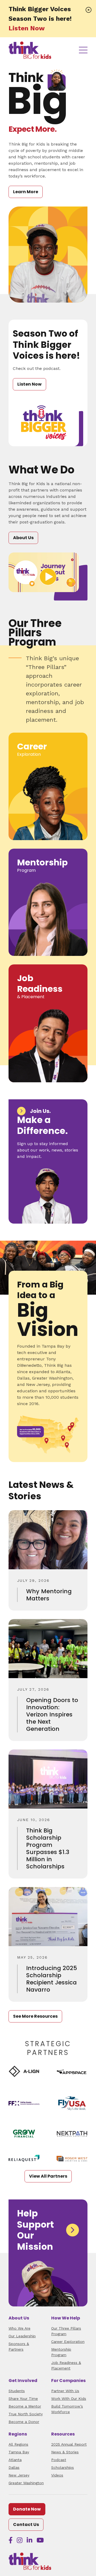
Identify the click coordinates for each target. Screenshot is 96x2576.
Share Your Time (23, 2399)
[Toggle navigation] (83, 50)
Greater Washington (26, 2483)
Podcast (59, 2460)
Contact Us (26, 2525)
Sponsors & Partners (19, 2346)
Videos (57, 2475)
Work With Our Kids (69, 2399)
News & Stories (65, 2452)
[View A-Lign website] (24, 2071)
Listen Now (27, 28)
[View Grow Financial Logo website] (24, 2134)
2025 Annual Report (69, 2444)
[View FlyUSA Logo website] (72, 2103)
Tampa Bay (19, 2452)
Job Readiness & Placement (66, 2365)
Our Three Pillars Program (66, 2331)
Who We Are (19, 2328)
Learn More (26, 192)
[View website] (24, 2103)
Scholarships (63, 2467)
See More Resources (35, 2016)
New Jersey (19, 2475)
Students (17, 2391)
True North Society (26, 2414)
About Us (23, 538)
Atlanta (15, 2460)
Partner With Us (65, 2391)
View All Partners (48, 2176)
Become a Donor (24, 2422)
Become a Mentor (25, 2406)
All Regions (18, 2444)
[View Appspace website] (72, 2071)
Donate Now (27, 2509)
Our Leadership (22, 2336)
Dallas (14, 2467)
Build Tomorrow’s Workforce (67, 2409)
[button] (89, 10)
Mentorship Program (61, 2352)
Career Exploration (68, 2342)
